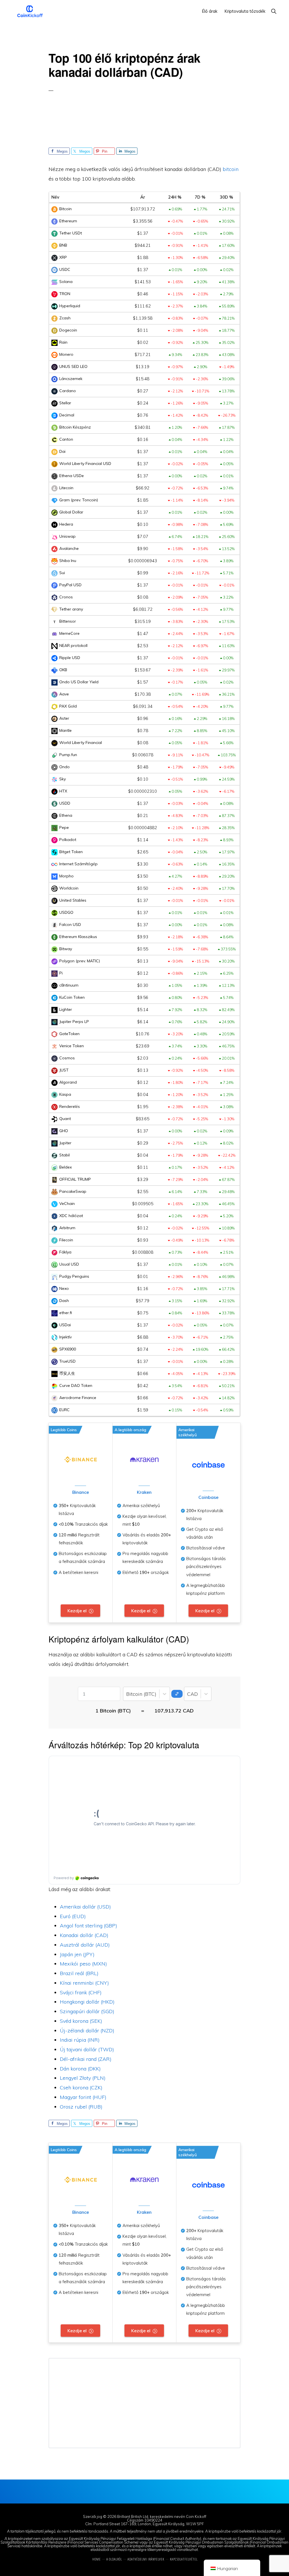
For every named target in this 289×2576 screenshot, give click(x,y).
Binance (81, 1492)
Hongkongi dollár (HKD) (87, 2002)
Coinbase (208, 1497)
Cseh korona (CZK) (81, 2088)
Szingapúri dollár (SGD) (87, 2011)
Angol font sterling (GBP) (88, 1926)
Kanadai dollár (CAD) (84, 1935)
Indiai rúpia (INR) (80, 2040)
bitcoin (231, 169)
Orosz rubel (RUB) (81, 2107)
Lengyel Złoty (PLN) (83, 2078)
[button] (274, 11)
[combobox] (127, 1694)
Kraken (144, 1492)
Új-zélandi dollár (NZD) (87, 2031)
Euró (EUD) (73, 1916)
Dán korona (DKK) (80, 2069)
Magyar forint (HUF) (83, 2097)
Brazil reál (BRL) (79, 1973)
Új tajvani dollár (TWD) (87, 2049)
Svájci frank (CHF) (81, 1992)
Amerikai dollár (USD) (85, 1907)
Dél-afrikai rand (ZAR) (86, 2059)
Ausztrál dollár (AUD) (85, 1945)
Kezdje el (77, 1611)
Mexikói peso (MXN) (83, 1964)
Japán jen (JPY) (77, 1954)
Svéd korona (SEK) (81, 2021)
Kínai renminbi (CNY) (84, 1983)
